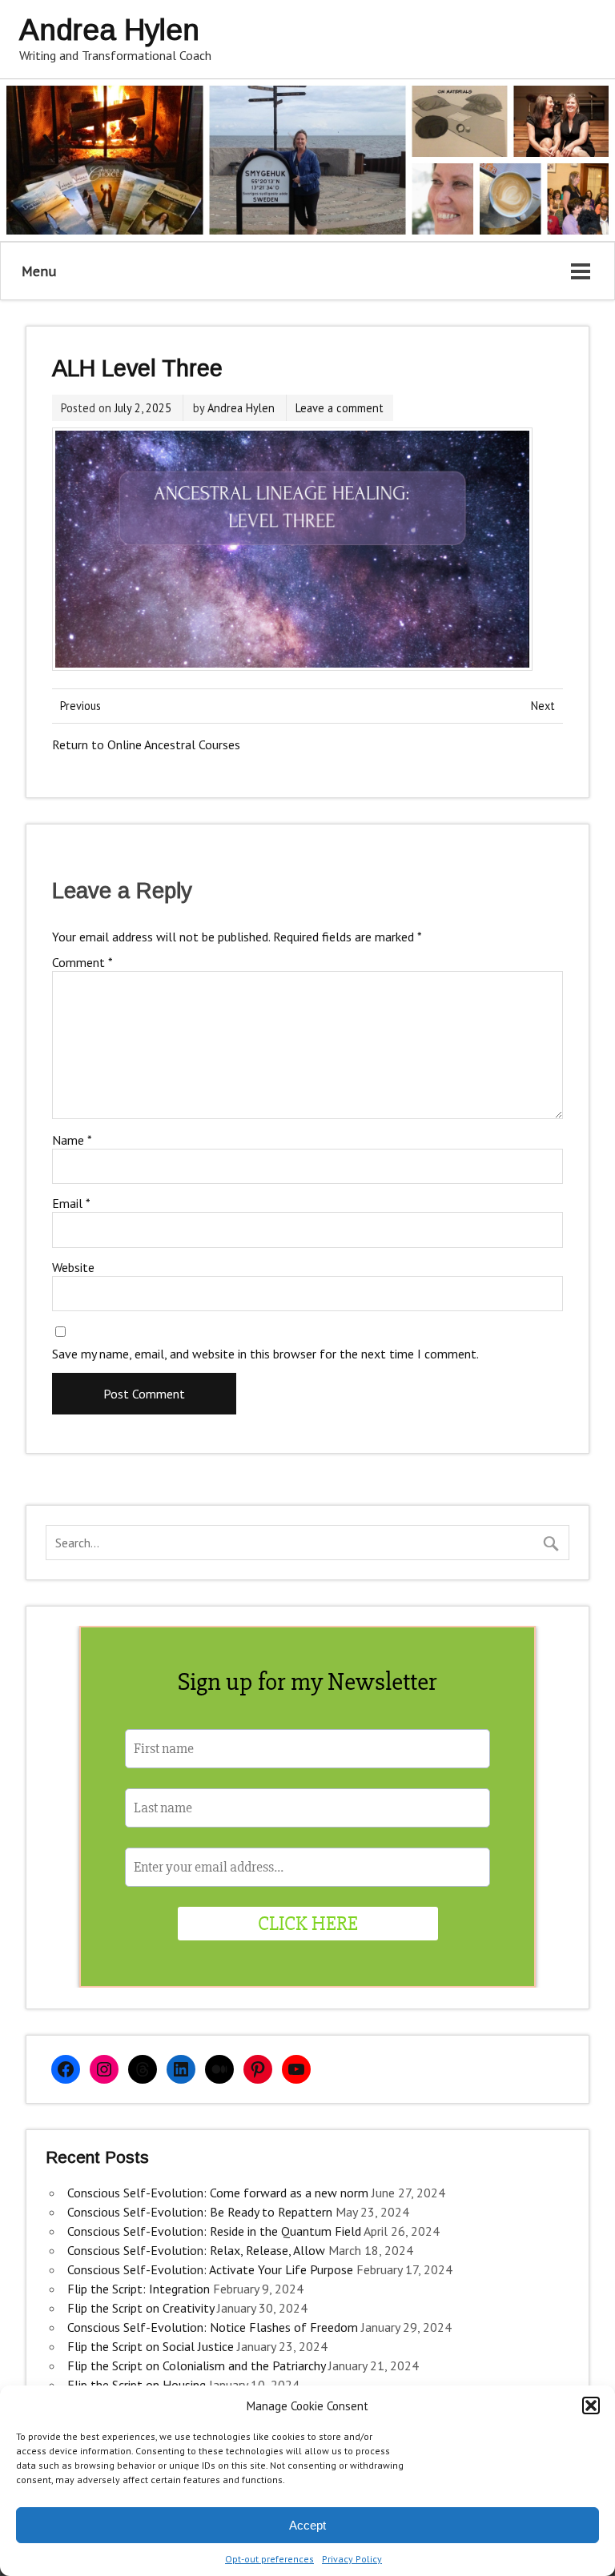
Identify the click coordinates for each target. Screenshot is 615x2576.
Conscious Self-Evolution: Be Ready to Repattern (200, 2212)
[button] (591, 2405)
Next (543, 706)
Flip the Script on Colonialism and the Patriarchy (196, 2365)
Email (71, 1203)
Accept (307, 2525)
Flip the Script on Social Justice (151, 2346)
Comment (82, 962)
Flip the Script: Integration (139, 2289)
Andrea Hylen (241, 408)
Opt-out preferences (269, 2559)
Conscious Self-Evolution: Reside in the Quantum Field (214, 2231)
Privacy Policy (352, 2559)
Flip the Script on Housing (137, 2385)
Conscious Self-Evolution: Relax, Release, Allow (196, 2250)
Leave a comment (340, 408)
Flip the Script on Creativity (141, 2308)
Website (73, 1267)
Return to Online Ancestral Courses (146, 744)
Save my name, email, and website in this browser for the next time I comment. (265, 1354)
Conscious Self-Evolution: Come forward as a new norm (218, 2193)
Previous (80, 706)
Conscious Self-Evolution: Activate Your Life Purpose (210, 2269)
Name (72, 1140)
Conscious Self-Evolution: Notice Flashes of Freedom (213, 2327)
